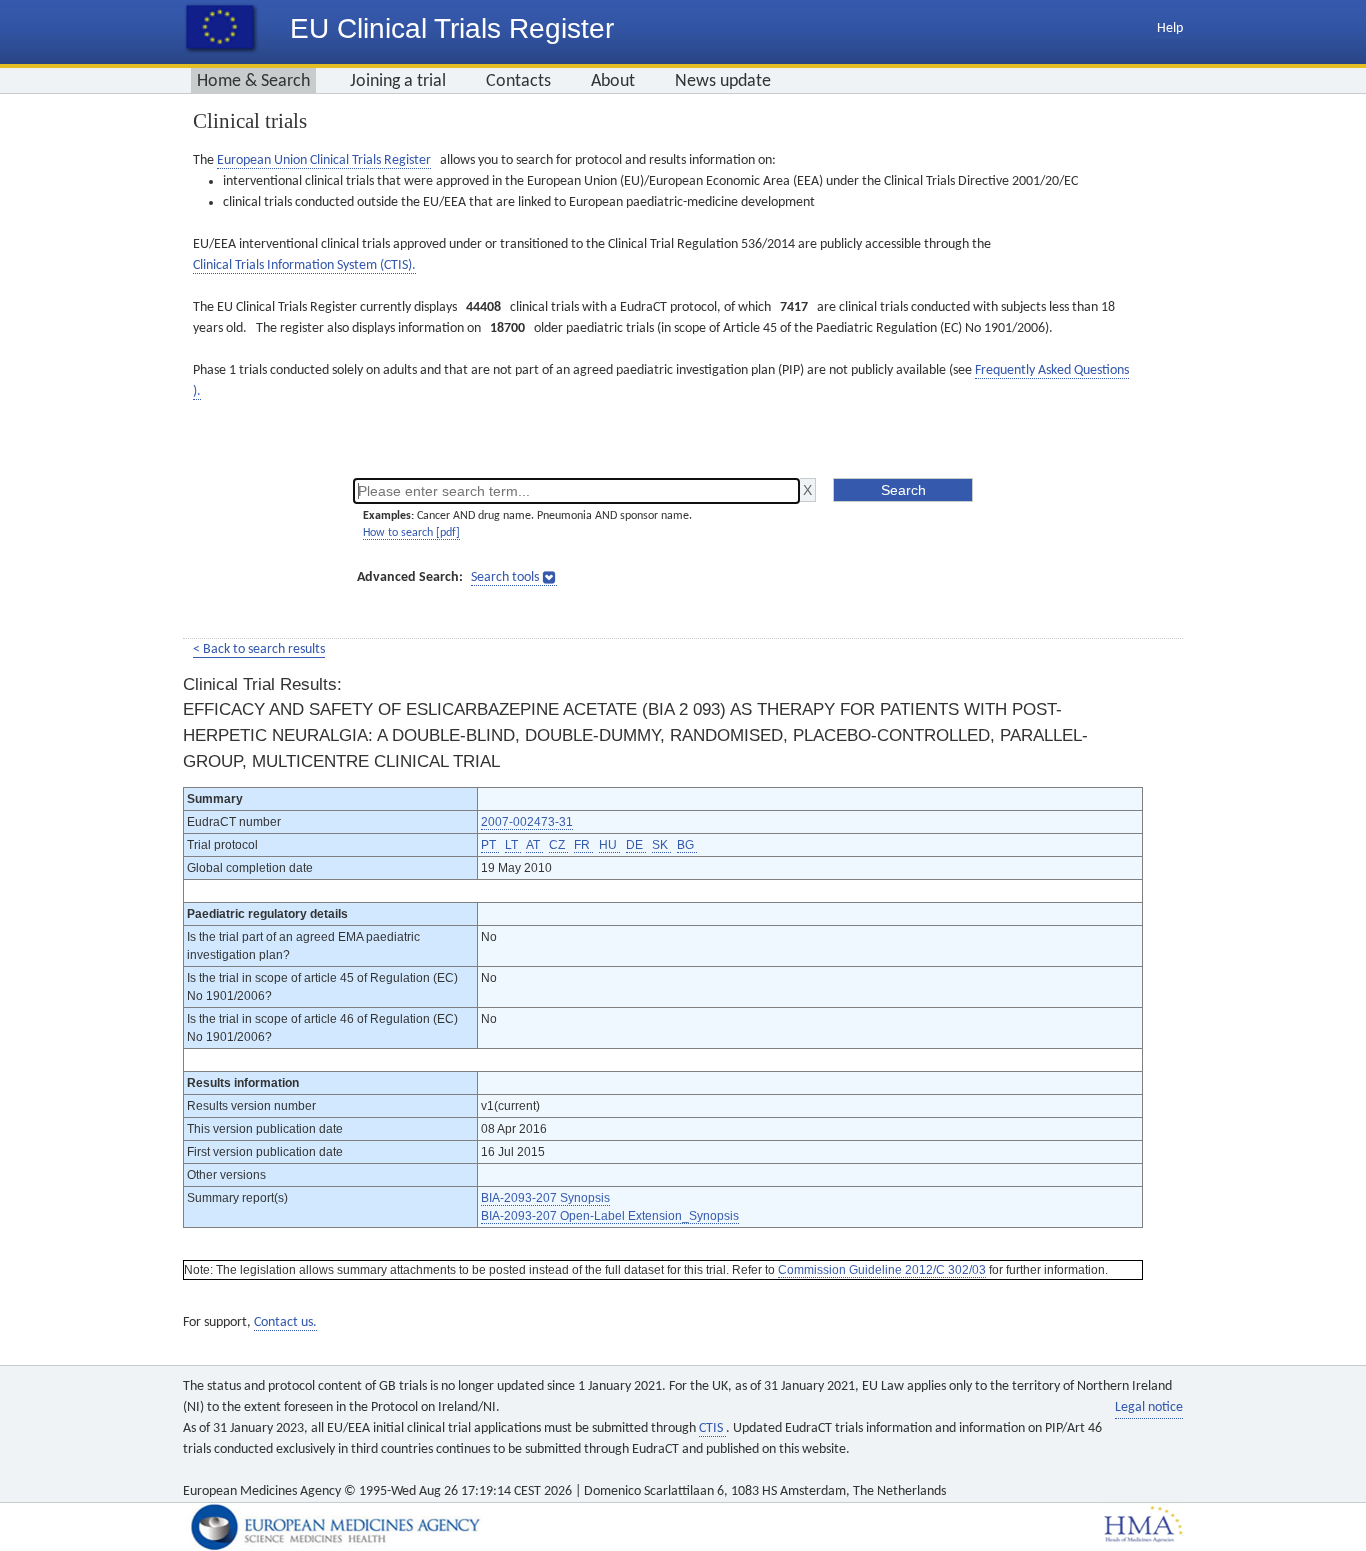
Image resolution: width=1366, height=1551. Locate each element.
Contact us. (285, 1322)
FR (583, 845)
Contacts (518, 81)
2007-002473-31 (527, 822)
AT (534, 845)
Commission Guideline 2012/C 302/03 (882, 1270)
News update (723, 81)
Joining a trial (398, 81)
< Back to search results (259, 649)
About (613, 81)
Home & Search (253, 81)
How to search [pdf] (411, 533)
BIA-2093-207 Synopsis (545, 1198)
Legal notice (1149, 1407)
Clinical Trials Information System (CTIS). (304, 265)
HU (609, 845)
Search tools (505, 577)
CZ (558, 845)
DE (636, 845)
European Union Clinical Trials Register (324, 160)
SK (661, 845)
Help (1170, 28)
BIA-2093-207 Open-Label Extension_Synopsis (610, 1216)
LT (513, 845)
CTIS (712, 1428)
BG (687, 845)
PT (490, 845)
